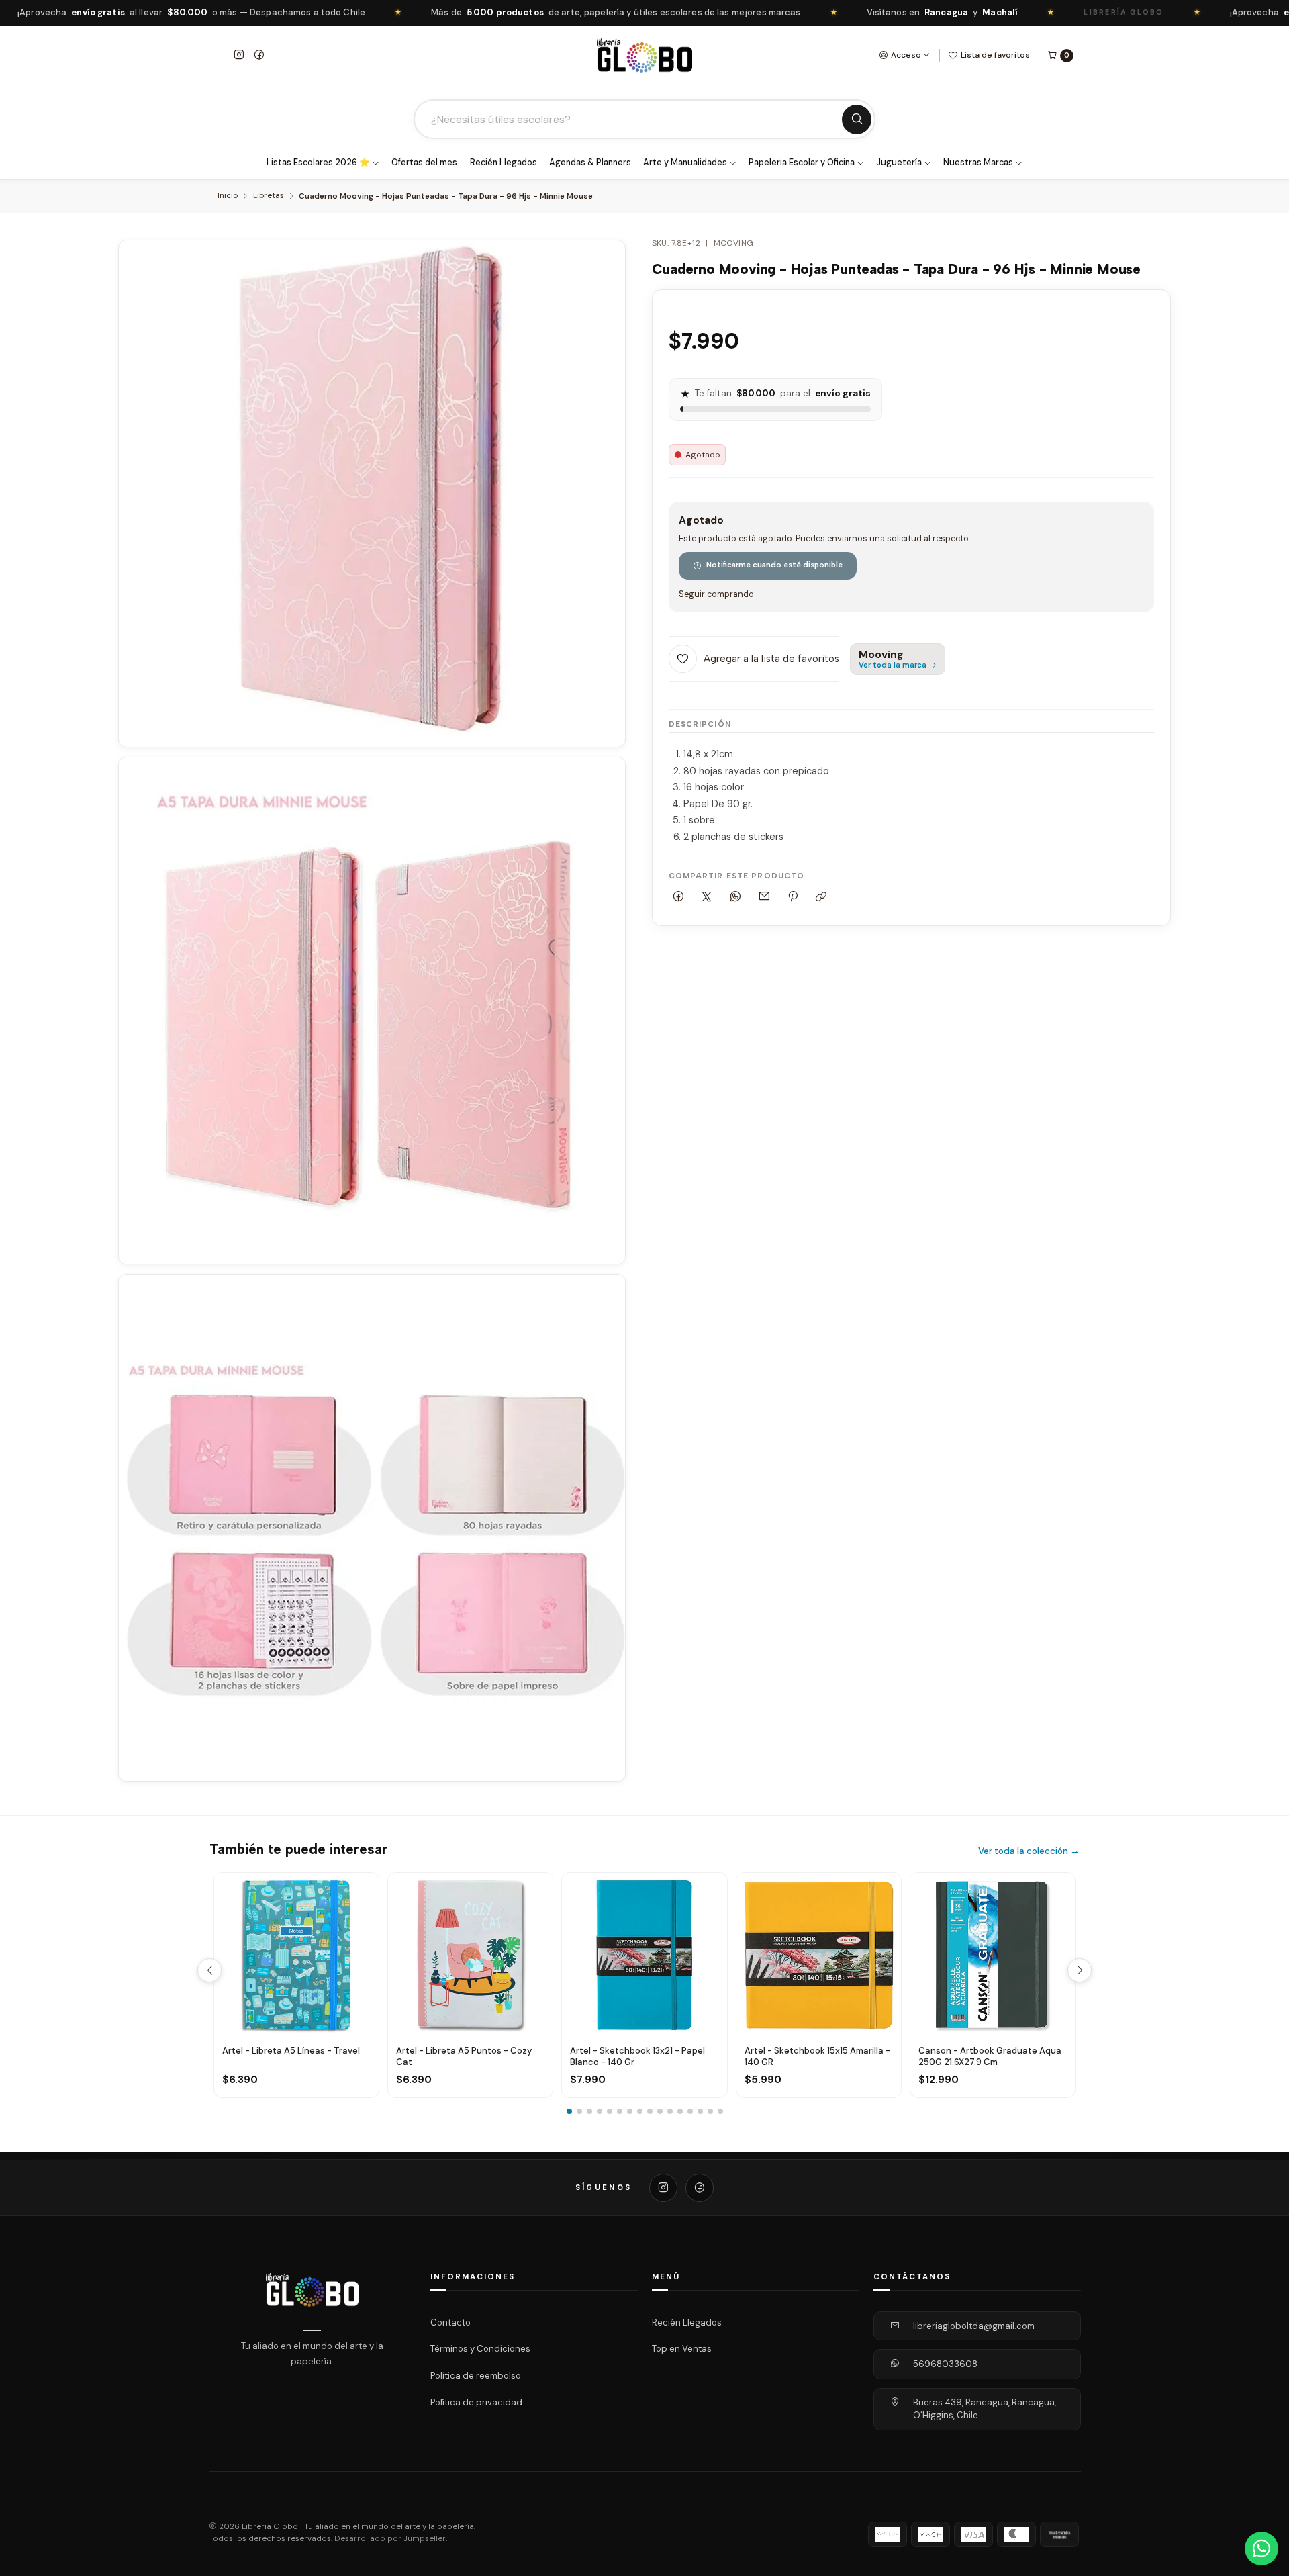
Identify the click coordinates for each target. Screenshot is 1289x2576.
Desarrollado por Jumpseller (390, 2539)
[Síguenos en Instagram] (239, 56)
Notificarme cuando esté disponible (774, 565)
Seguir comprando (716, 595)
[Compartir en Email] (764, 897)
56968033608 (945, 2364)
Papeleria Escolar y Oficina (802, 163)
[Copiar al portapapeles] (821, 897)
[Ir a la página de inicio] (644, 55)
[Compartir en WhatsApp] (736, 897)
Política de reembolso (476, 2376)
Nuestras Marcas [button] (978, 163)
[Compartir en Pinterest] (793, 897)
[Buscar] (857, 120)
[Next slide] (1080, 1970)
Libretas (269, 196)
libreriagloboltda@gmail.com (974, 2326)
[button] (569, 2111)
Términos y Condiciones (480, 2349)
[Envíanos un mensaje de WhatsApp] (1261, 2548)
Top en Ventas (682, 2349)
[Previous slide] (209, 1970)
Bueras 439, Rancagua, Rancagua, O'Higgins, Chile (985, 2409)
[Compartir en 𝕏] (707, 897)
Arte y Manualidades (685, 163)
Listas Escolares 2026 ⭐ (318, 163)
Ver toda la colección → (1029, 1851)
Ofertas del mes (424, 163)
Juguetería (899, 163)
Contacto (450, 2322)
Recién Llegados (504, 163)
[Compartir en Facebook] (679, 897)
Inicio (228, 196)
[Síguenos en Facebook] (259, 56)
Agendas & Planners (590, 163)
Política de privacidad (476, 2402)
